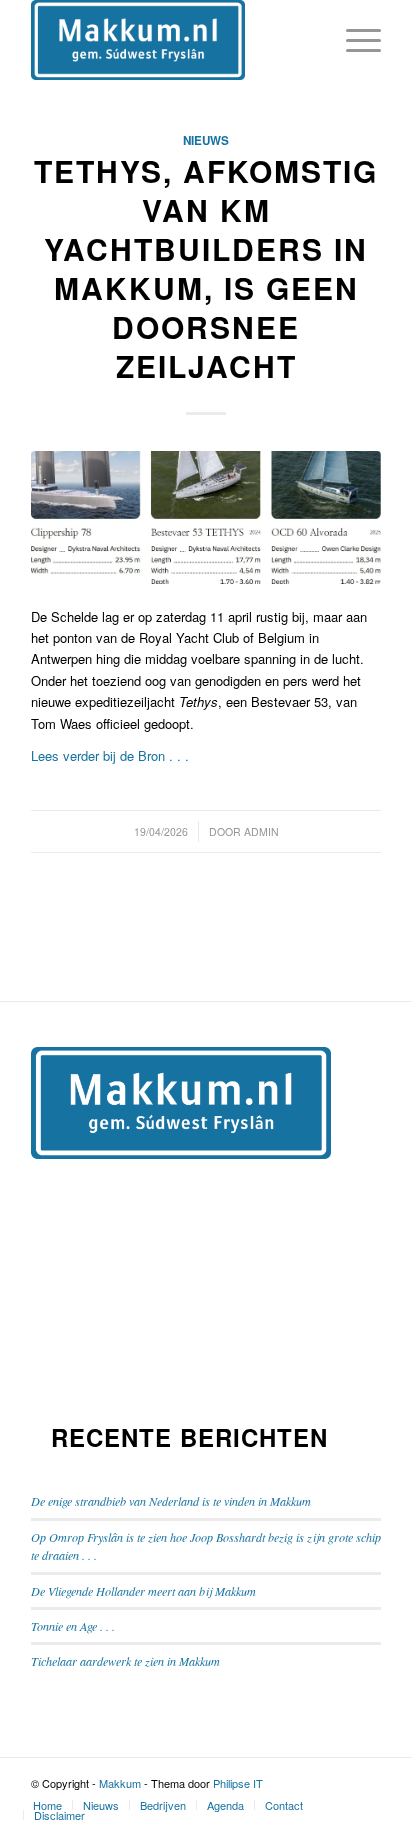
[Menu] (353, 40)
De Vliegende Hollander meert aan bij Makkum (143, 1591)
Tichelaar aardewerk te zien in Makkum (125, 1661)
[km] (206, 517)
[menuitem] (47, 1805)
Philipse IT (238, 1783)
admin (261, 831)
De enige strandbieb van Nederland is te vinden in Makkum (171, 1501)
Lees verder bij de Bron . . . (110, 755)
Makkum (120, 1783)
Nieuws (206, 140)
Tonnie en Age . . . (73, 1626)
